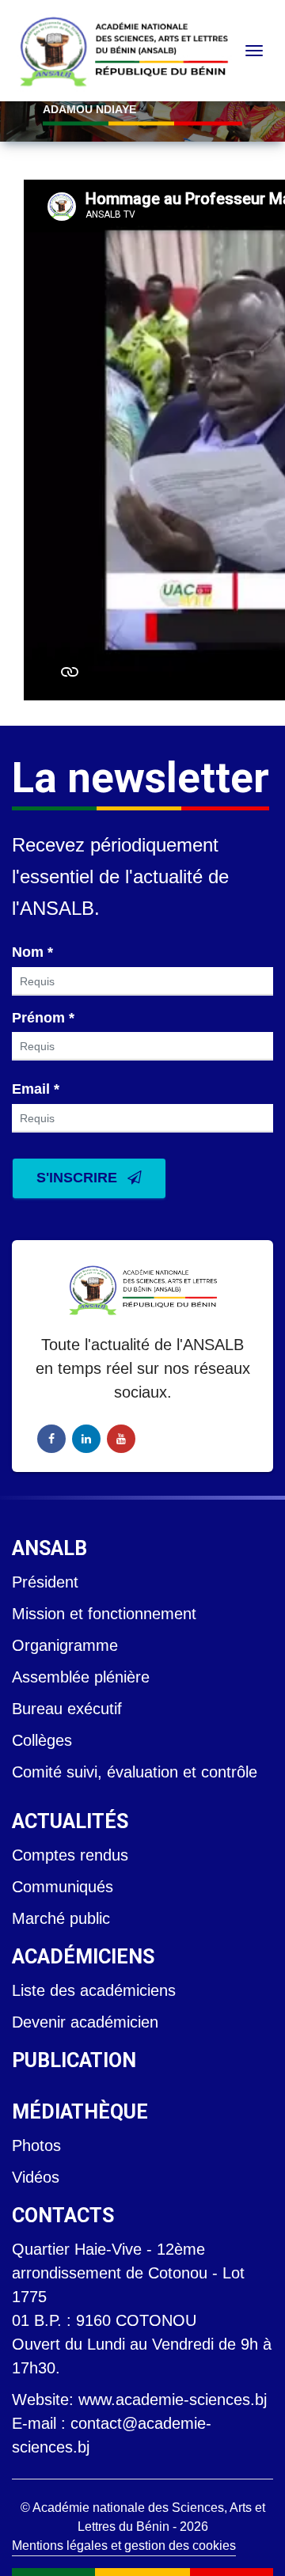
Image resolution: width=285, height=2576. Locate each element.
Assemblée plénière (81, 1677)
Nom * (32, 952)
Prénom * (43, 1018)
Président (45, 1582)
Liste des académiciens (94, 1990)
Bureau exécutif (67, 1709)
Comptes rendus (70, 1855)
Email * (36, 1089)
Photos (36, 2145)
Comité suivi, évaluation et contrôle (135, 1772)
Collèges (42, 1740)
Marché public (61, 1918)
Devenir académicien (85, 2022)
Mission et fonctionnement (104, 1614)
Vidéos (36, 2177)
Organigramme (65, 1645)
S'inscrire (79, 1178)
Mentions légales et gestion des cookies (124, 2546)
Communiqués (63, 1887)
